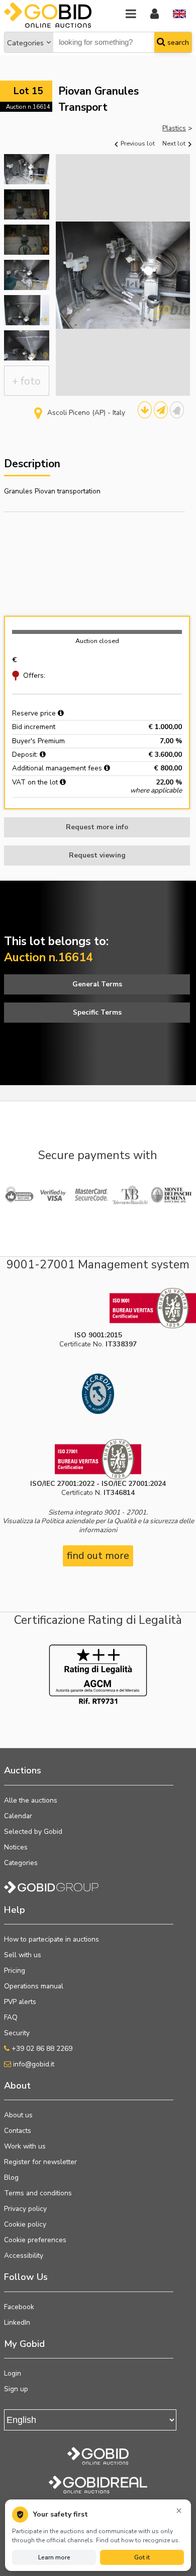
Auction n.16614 (28, 107)
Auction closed (97, 641)
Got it (142, 2557)
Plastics (174, 128)
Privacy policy (25, 2209)
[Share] (161, 410)
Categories (25, 43)
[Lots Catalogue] (145, 410)
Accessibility (24, 2256)
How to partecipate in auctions (52, 1939)
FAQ (11, 2017)
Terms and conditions (38, 2193)
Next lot (175, 143)
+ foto (26, 381)
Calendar (18, 1816)
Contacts (18, 2131)
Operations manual (34, 1986)
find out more (98, 1556)
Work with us (25, 2146)
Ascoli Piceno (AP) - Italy (86, 413)
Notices (16, 1847)
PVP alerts (20, 2002)
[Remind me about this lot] (177, 410)
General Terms (97, 984)
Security (17, 2033)
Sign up (16, 2389)
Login (13, 2373)
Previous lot (137, 143)
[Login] (155, 14)
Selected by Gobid (33, 1832)
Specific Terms (97, 1012)
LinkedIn (17, 2322)
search (177, 42)
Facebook (19, 2307)
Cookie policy (25, 2224)
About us (18, 2115)
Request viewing (97, 855)
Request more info (97, 827)
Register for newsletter (40, 2162)
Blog (11, 2177)
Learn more (54, 2557)
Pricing (15, 1971)
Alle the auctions (31, 1800)
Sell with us (23, 1955)
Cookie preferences (35, 2240)
